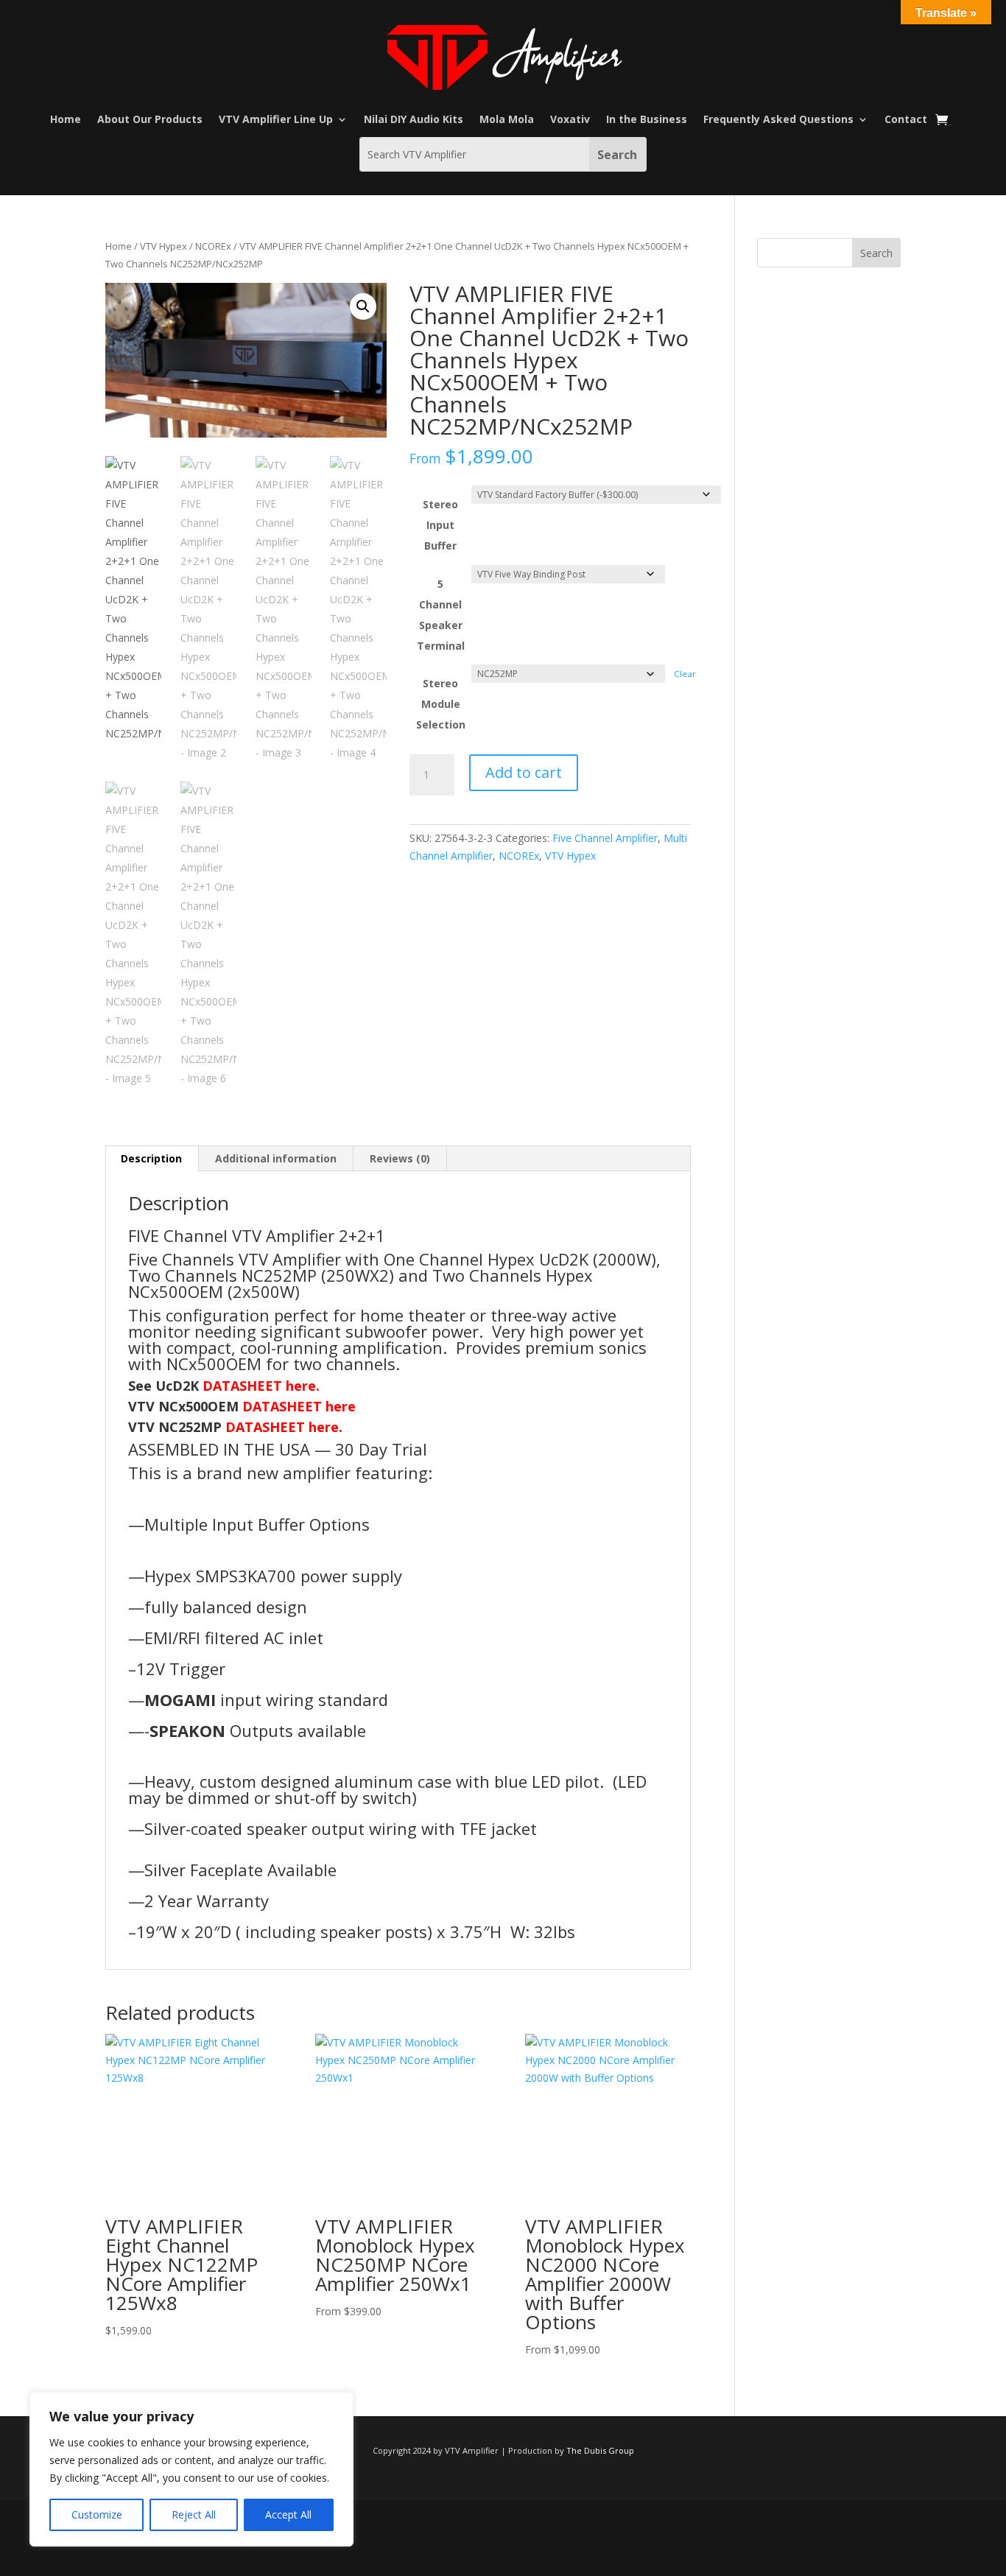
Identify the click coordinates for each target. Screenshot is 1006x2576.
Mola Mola (507, 120)
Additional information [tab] (276, 1158)
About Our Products (150, 120)
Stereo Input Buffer (440, 525)
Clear (685, 674)
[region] (191, 2469)
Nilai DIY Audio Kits (414, 120)
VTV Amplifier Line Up (276, 120)
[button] (363, 306)
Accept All (288, 2514)
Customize (97, 2514)
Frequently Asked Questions (778, 120)
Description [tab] (151, 1158)
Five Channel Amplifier (605, 838)
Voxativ (570, 120)
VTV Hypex (163, 246)
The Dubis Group (600, 2450)
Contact (906, 120)
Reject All (194, 2514)
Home (66, 120)
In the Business (647, 120)
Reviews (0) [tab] (400, 1158)
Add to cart (524, 772)
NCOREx (213, 246)
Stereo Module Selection (441, 704)
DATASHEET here (299, 1406)
